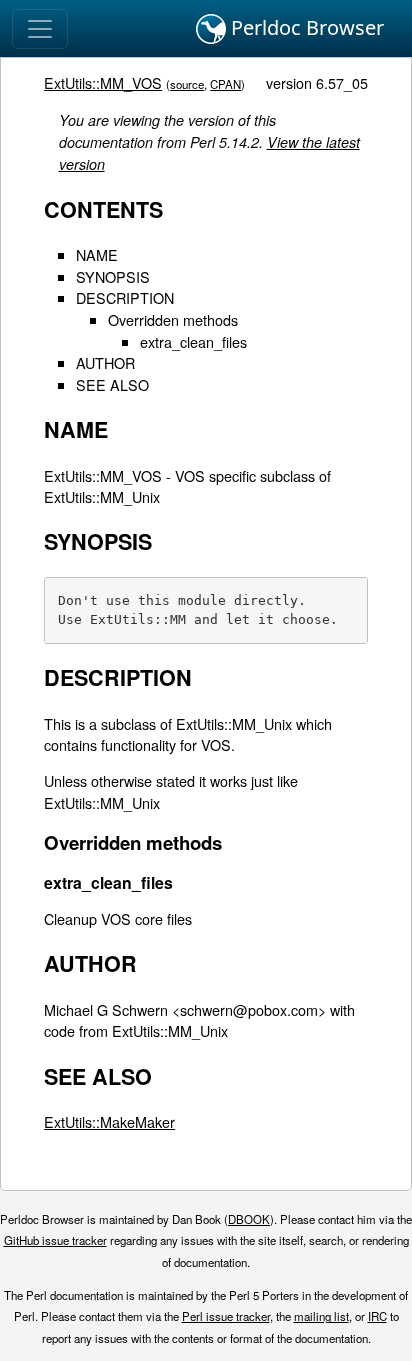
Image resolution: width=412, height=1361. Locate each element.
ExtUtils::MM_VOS (103, 82)
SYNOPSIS (113, 276)
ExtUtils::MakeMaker (109, 1121)
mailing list (321, 1316)
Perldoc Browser (305, 27)
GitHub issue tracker (55, 1240)
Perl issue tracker (226, 1316)
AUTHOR (105, 362)
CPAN (225, 84)
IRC (377, 1316)
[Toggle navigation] (40, 29)
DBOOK (249, 1219)
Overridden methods (173, 319)
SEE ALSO (112, 384)
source (187, 84)
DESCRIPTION (125, 297)
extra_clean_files (193, 341)
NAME (97, 254)
